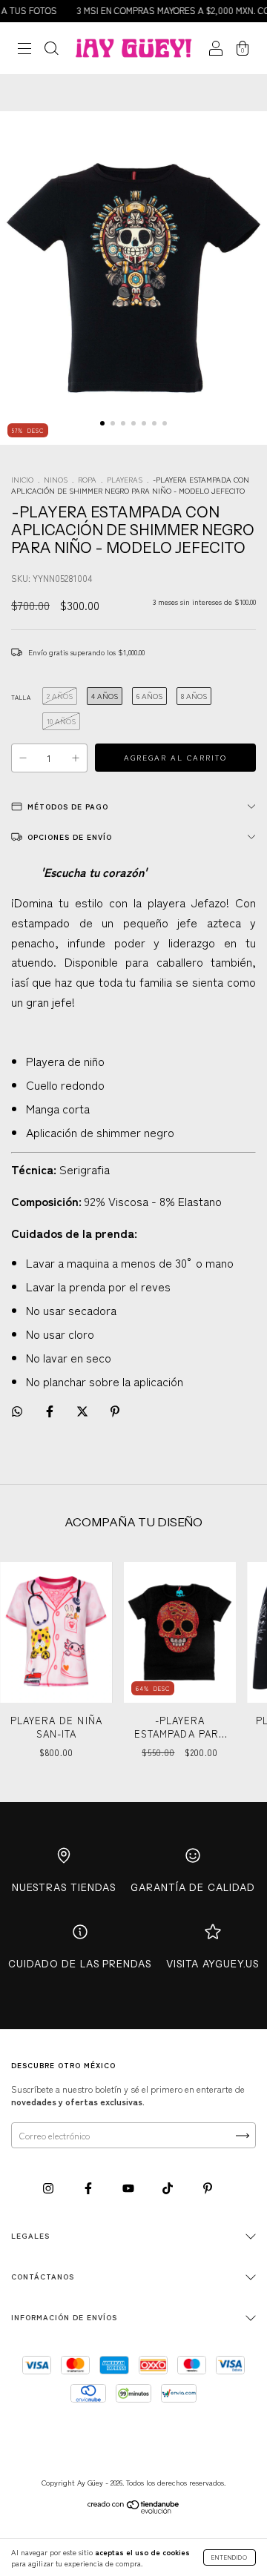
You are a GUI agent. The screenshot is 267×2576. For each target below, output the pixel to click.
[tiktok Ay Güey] (169, 2187)
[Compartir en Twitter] (83, 1410)
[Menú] (24, 49)
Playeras (125, 479)
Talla (21, 697)
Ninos (56, 479)
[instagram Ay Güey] (49, 2187)
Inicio (22, 479)
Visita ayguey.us (212, 1964)
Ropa (87, 479)
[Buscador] (51, 49)
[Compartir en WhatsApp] (17, 1411)
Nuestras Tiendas (64, 1887)
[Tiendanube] (134, 2510)
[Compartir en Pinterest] (115, 1410)
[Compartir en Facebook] (51, 1410)
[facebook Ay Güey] (89, 2187)
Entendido (230, 2557)
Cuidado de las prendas (80, 1964)
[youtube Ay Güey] (129, 2187)
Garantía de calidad (193, 1887)
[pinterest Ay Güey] (208, 2187)
